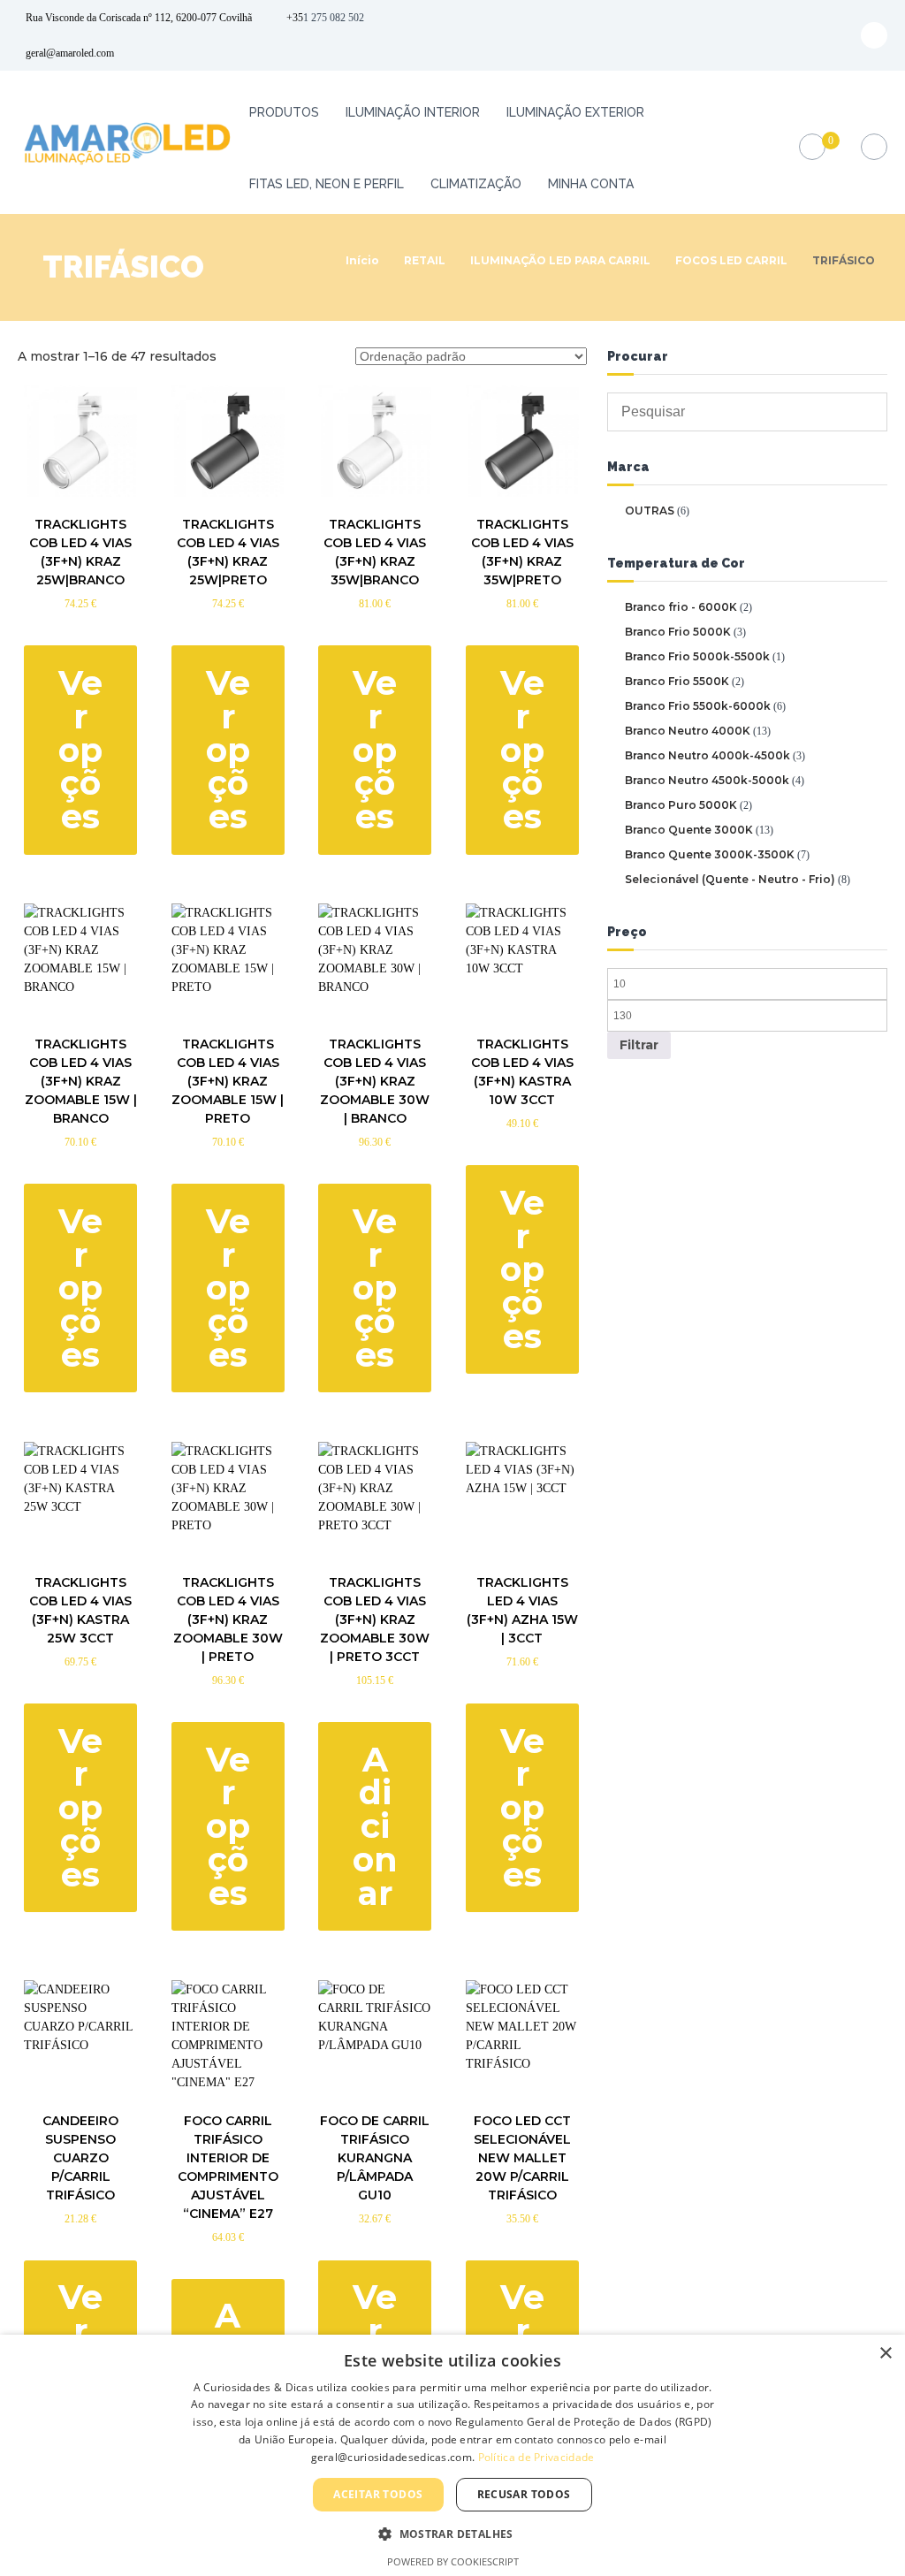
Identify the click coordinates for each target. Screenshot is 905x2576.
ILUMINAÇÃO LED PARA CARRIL (560, 260)
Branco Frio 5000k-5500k (697, 656)
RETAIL (425, 260)
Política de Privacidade (536, 2457)
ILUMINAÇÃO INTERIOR (413, 112)
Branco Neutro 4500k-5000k (707, 780)
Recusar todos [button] (524, 2494)
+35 (295, 18)
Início (362, 260)
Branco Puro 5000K (681, 805)
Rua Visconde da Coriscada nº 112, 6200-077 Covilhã (139, 18)
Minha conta (591, 184)
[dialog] (452, 2455)
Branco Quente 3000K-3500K (710, 854)
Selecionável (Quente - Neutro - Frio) (730, 879)
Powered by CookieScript (453, 2561)
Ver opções (80, 750)
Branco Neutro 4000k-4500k (707, 755)
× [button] (885, 2354)
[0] (812, 147)
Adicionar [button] (375, 1827)
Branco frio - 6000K (681, 607)
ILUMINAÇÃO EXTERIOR (575, 112)
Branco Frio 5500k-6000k (698, 706)
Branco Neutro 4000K (688, 731)
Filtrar (639, 1045)
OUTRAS (650, 511)
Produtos (284, 112)
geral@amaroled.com (70, 53)
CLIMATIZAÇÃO (476, 184)
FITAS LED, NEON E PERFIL (327, 184)
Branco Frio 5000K (678, 632)
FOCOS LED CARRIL (731, 260)
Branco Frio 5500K (677, 681)
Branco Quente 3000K (689, 830)
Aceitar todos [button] (378, 2494)
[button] (452, 2534)
